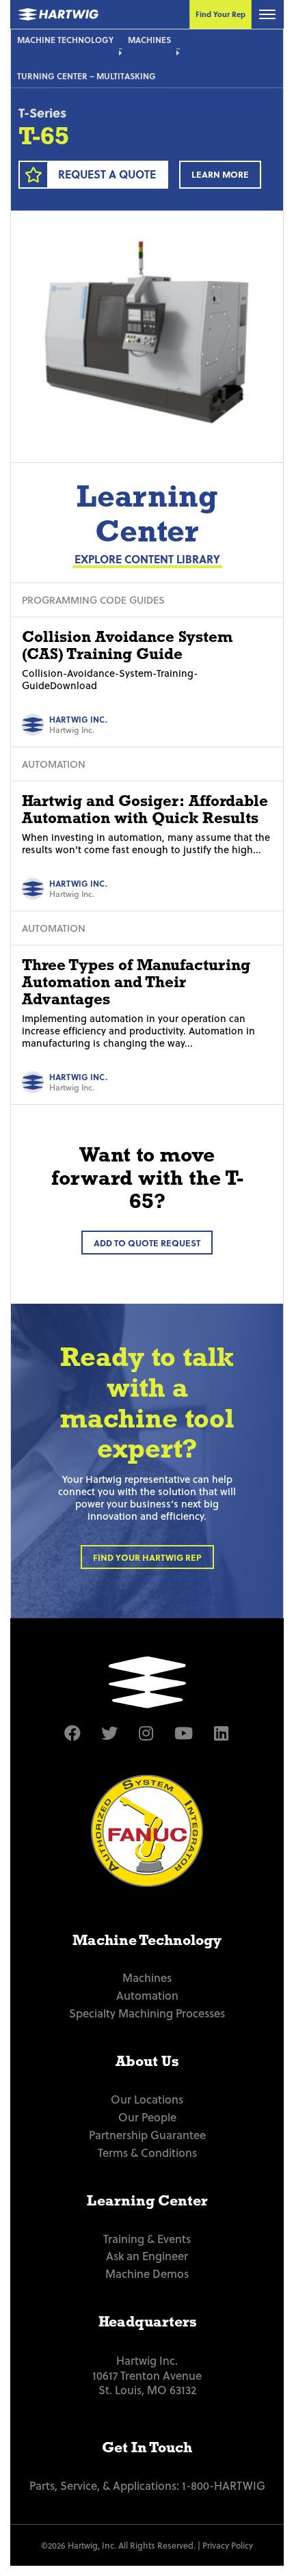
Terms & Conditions (147, 2152)
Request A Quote (107, 174)
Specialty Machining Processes (147, 2013)
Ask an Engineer (147, 2255)
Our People (147, 2117)
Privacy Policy (228, 2545)
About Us (147, 2061)
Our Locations (147, 2099)
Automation (147, 1995)
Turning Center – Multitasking (86, 76)
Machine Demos (147, 2273)
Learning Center (147, 2201)
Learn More (220, 174)
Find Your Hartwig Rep (147, 1557)
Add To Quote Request (147, 1243)
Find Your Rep (220, 14)
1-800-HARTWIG (224, 2485)
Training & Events (147, 2238)
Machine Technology (65, 40)
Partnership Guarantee (147, 2134)
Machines (149, 40)
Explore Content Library (147, 559)
